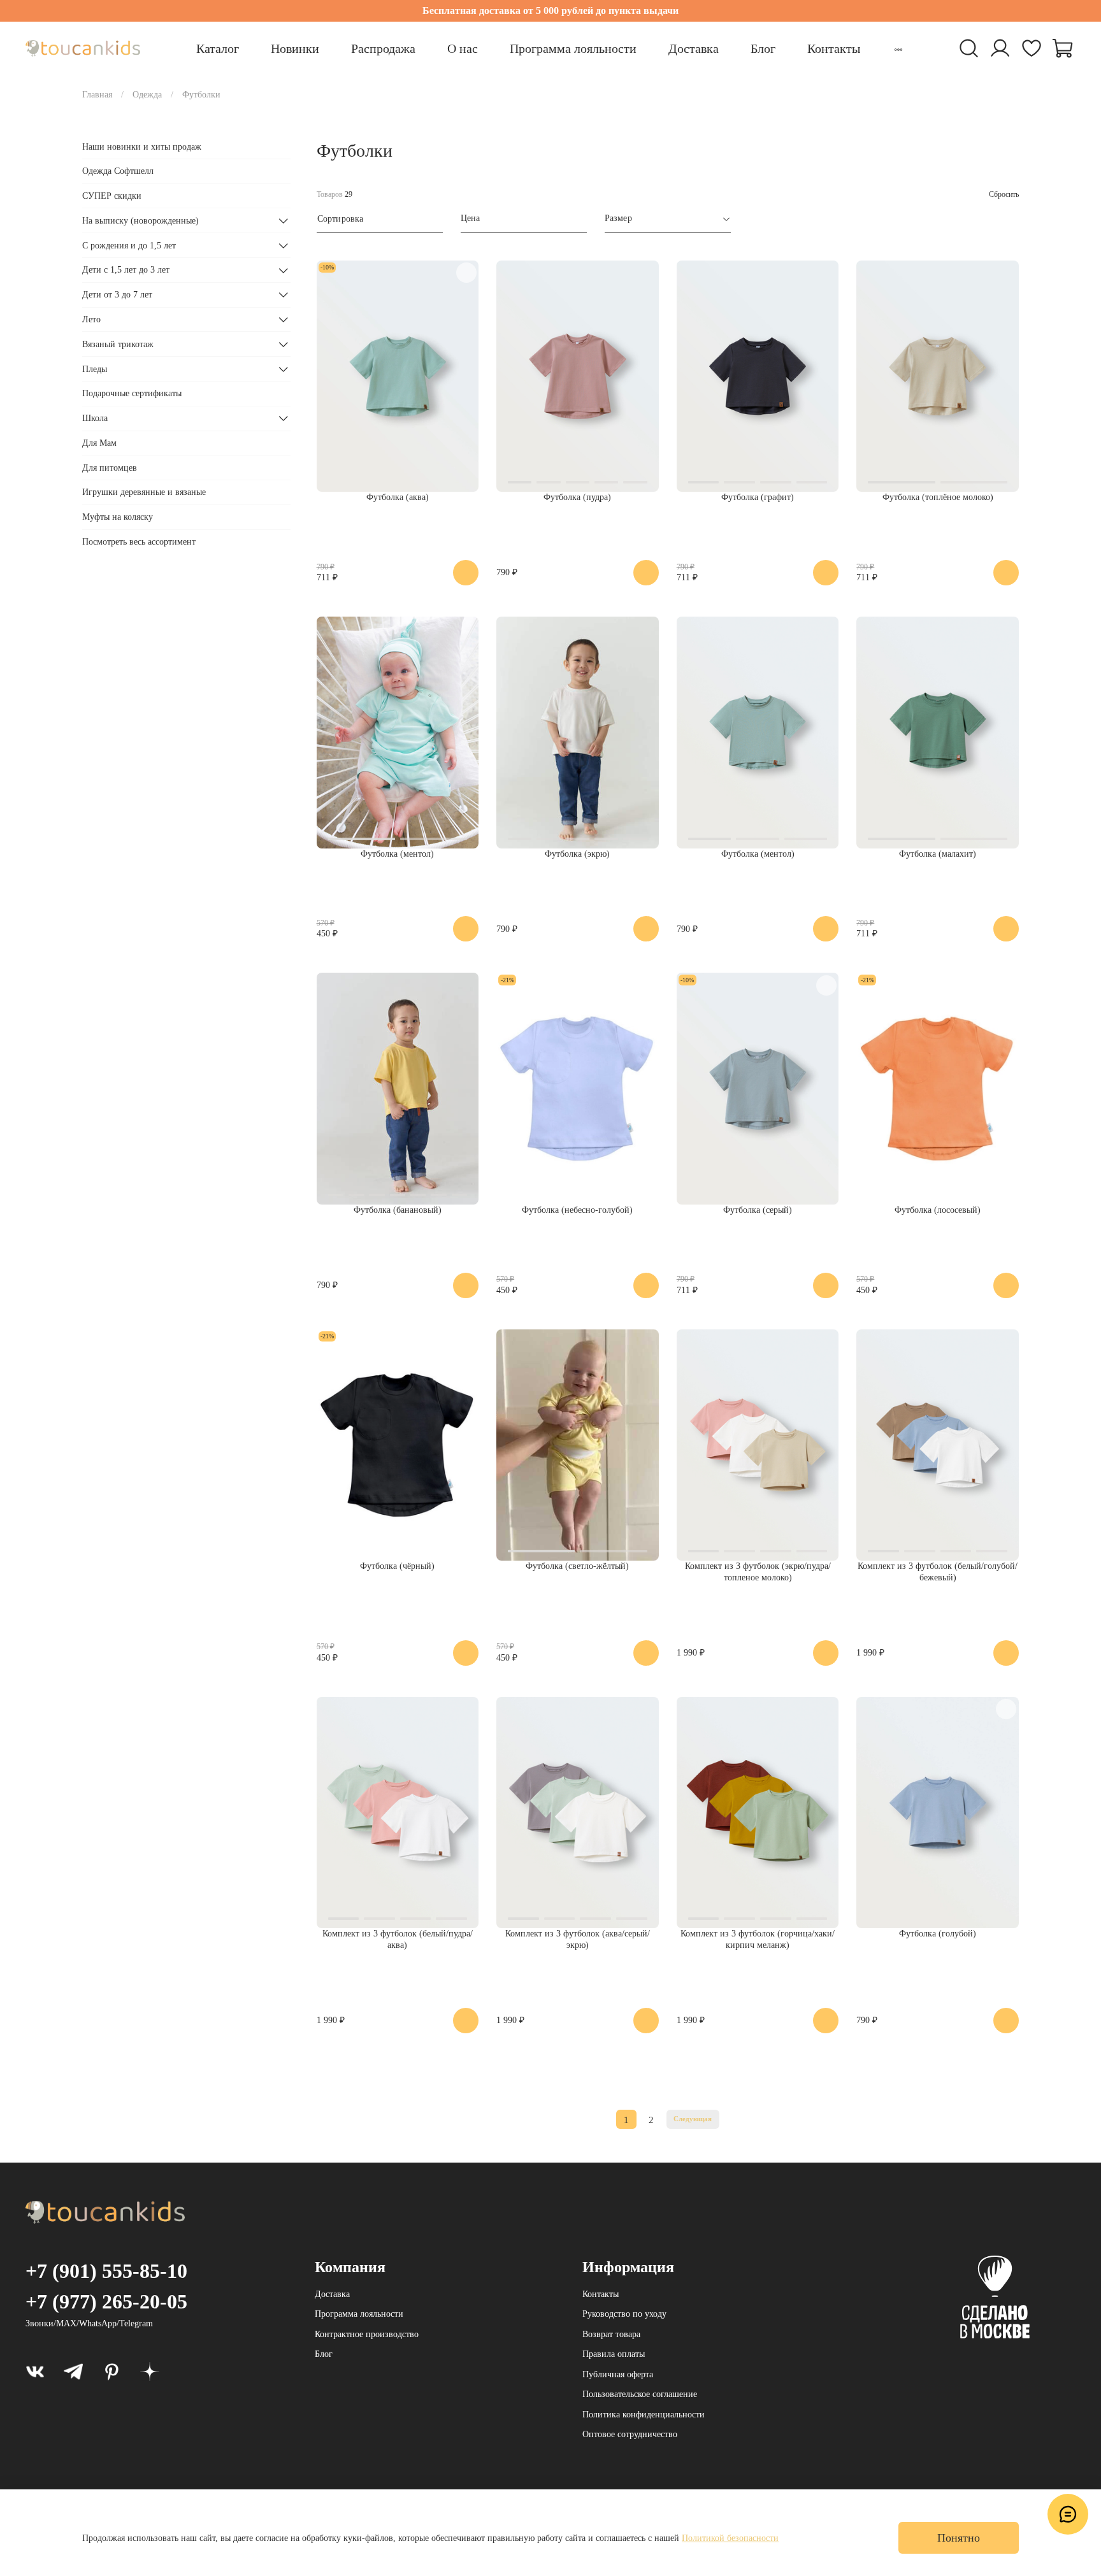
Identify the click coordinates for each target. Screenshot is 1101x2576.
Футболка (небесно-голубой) (577, 1210)
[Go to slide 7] (459, 1195)
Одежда (147, 95)
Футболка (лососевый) (938, 1210)
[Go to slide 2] (548, 482)
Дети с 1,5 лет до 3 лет (126, 270)
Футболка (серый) (758, 1210)
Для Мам (99, 443)
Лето (91, 319)
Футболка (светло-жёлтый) (577, 1566)
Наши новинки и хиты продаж (142, 147)
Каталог (218, 48)
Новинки (295, 48)
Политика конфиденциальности (644, 2415)
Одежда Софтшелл (118, 171)
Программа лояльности (573, 48)
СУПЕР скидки (112, 196)
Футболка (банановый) (398, 1210)
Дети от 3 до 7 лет (117, 295)
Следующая (693, 2119)
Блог (763, 48)
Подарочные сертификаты (132, 394)
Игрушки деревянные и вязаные (144, 493)
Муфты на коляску (118, 517)
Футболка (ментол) (397, 854)
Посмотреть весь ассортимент (139, 542)
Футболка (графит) (758, 497)
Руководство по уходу (624, 2314)
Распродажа (383, 48)
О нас (463, 48)
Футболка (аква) (398, 497)
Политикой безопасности (730, 2538)
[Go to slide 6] (438, 1195)
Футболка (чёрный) (397, 1566)
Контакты (834, 48)
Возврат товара (611, 2334)
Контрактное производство (367, 2334)
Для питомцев (110, 468)
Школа (95, 418)
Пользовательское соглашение (640, 2394)
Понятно (959, 2538)
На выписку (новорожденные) (140, 221)
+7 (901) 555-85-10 (106, 2271)
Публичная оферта (618, 2374)
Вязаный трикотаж (118, 344)
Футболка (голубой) (938, 1934)
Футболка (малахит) (938, 854)
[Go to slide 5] (635, 482)
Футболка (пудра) (577, 497)
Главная (97, 95)
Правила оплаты (614, 2354)
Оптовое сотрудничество (630, 2434)
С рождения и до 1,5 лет (129, 246)
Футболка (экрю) (577, 854)
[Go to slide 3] (578, 482)
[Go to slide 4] (606, 482)
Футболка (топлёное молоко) (938, 497)
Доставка (694, 48)
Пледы (95, 369)
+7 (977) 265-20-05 (106, 2301)
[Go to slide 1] (520, 482)
